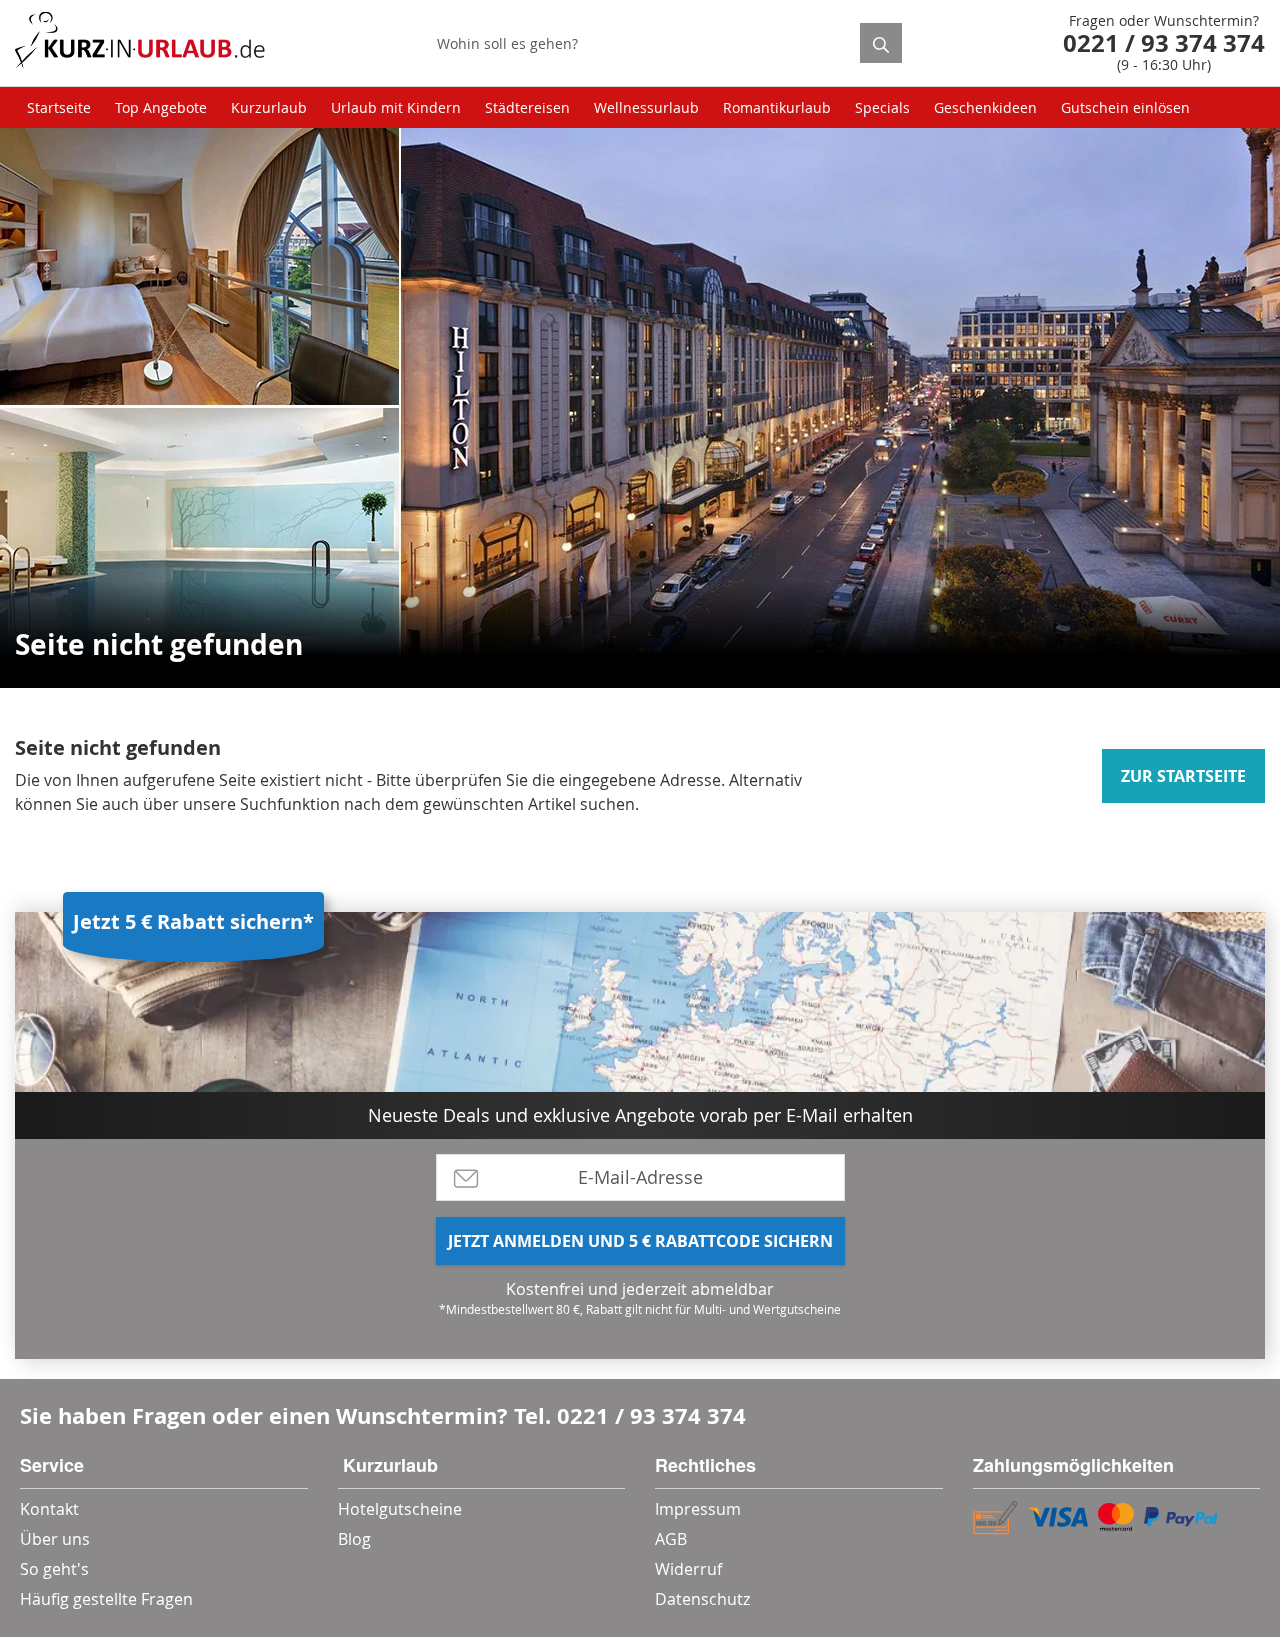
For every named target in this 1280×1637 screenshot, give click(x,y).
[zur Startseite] (140, 43)
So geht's (54, 1569)
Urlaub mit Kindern (396, 107)
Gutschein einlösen (1125, 107)
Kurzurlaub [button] (269, 107)
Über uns (55, 1539)
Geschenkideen (985, 107)
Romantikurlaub (777, 107)
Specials (882, 107)
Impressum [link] (698, 1509)
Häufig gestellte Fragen (106, 1599)
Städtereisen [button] (527, 107)
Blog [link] (354, 1539)
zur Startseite (1183, 776)
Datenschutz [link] (702, 1599)
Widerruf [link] (688, 1569)
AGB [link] (671, 1539)
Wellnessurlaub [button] (646, 107)
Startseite (59, 107)
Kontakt (49, 1509)
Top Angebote (161, 107)
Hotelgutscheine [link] (400, 1509)
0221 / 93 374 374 (651, 1415)
